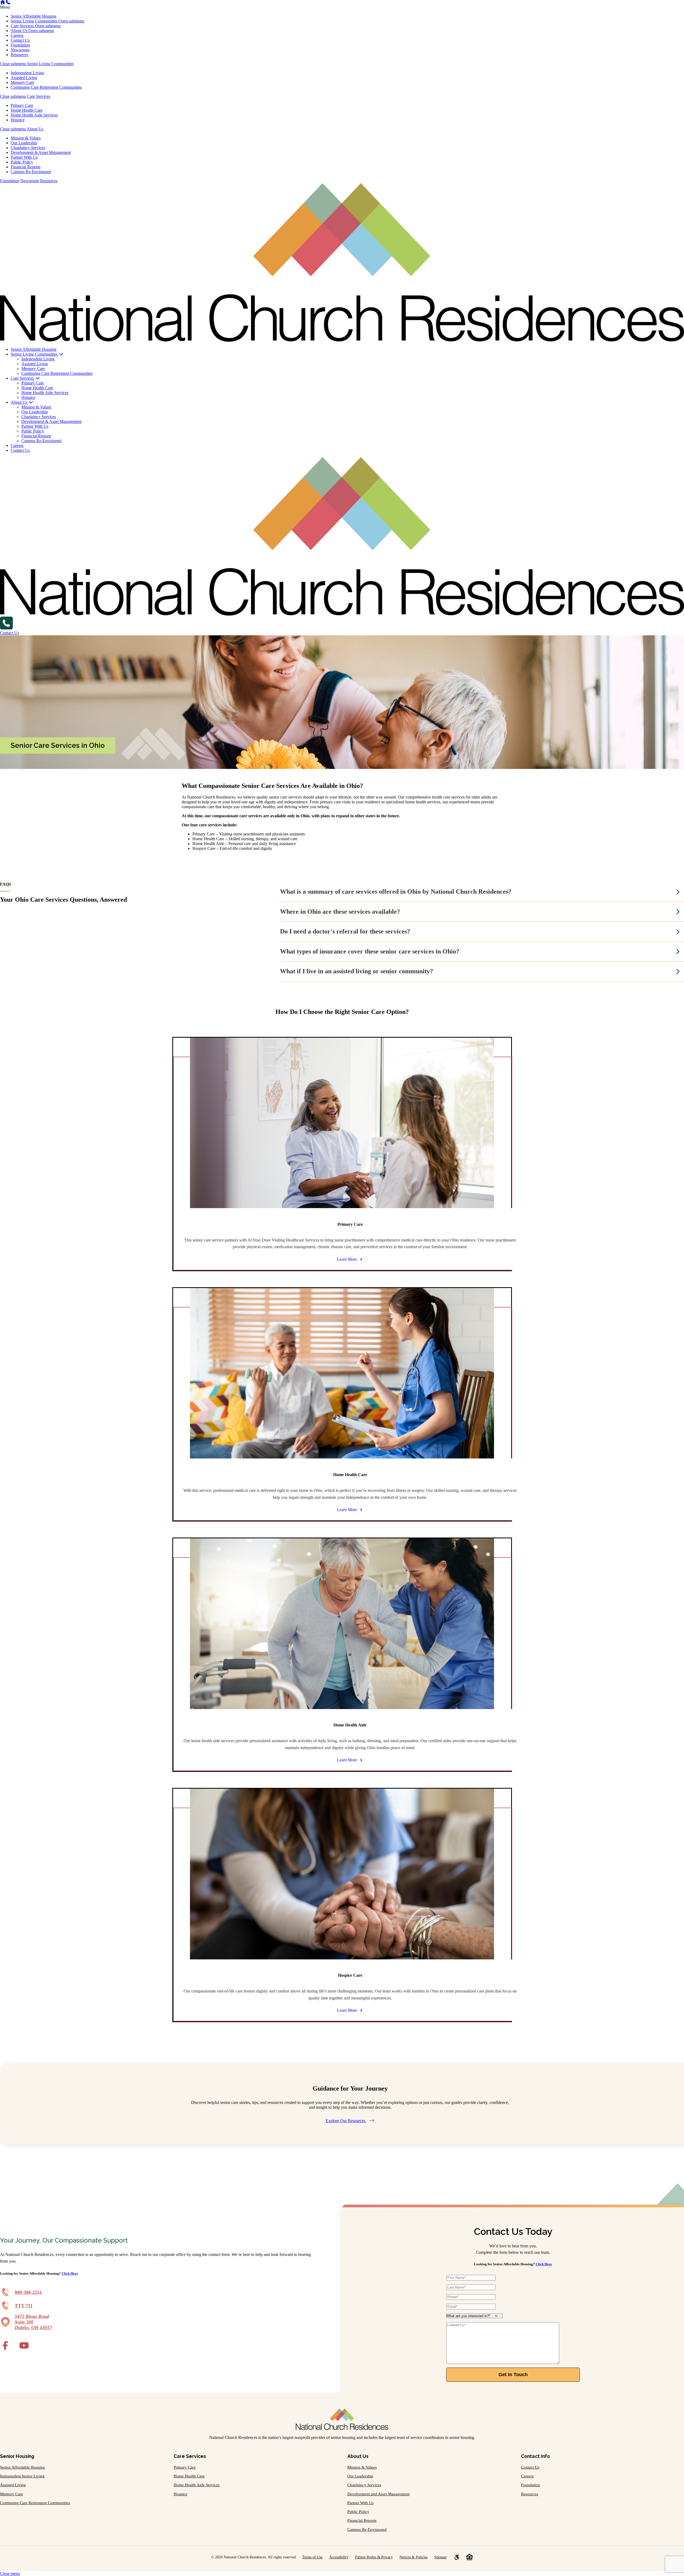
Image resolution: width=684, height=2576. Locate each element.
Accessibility (339, 2557)
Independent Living (27, 73)
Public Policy (22, 162)
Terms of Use (312, 2557)
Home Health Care (27, 110)
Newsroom (20, 50)
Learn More (347, 1259)
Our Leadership (24, 143)
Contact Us (20, 40)
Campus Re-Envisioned (31, 172)
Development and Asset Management (378, 2494)
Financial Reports (26, 167)
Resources (19, 55)
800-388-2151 (28, 2292)
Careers (17, 35)
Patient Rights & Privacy (374, 2557)
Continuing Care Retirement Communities (46, 87)
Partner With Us (24, 157)
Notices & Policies (413, 2557)
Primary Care (22, 105)
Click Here (70, 2273)
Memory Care (22, 82)
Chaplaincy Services (28, 148)
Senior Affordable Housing (34, 16)
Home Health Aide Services (34, 115)
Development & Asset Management (41, 152)
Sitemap (440, 2557)
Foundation (20, 45)
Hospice (18, 120)
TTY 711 (24, 2306)
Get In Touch (513, 2375)
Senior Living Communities (35, 21)
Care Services (23, 26)
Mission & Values (26, 138)
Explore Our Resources (346, 2121)
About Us (20, 31)
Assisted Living (24, 78)
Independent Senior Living (22, 2476)
